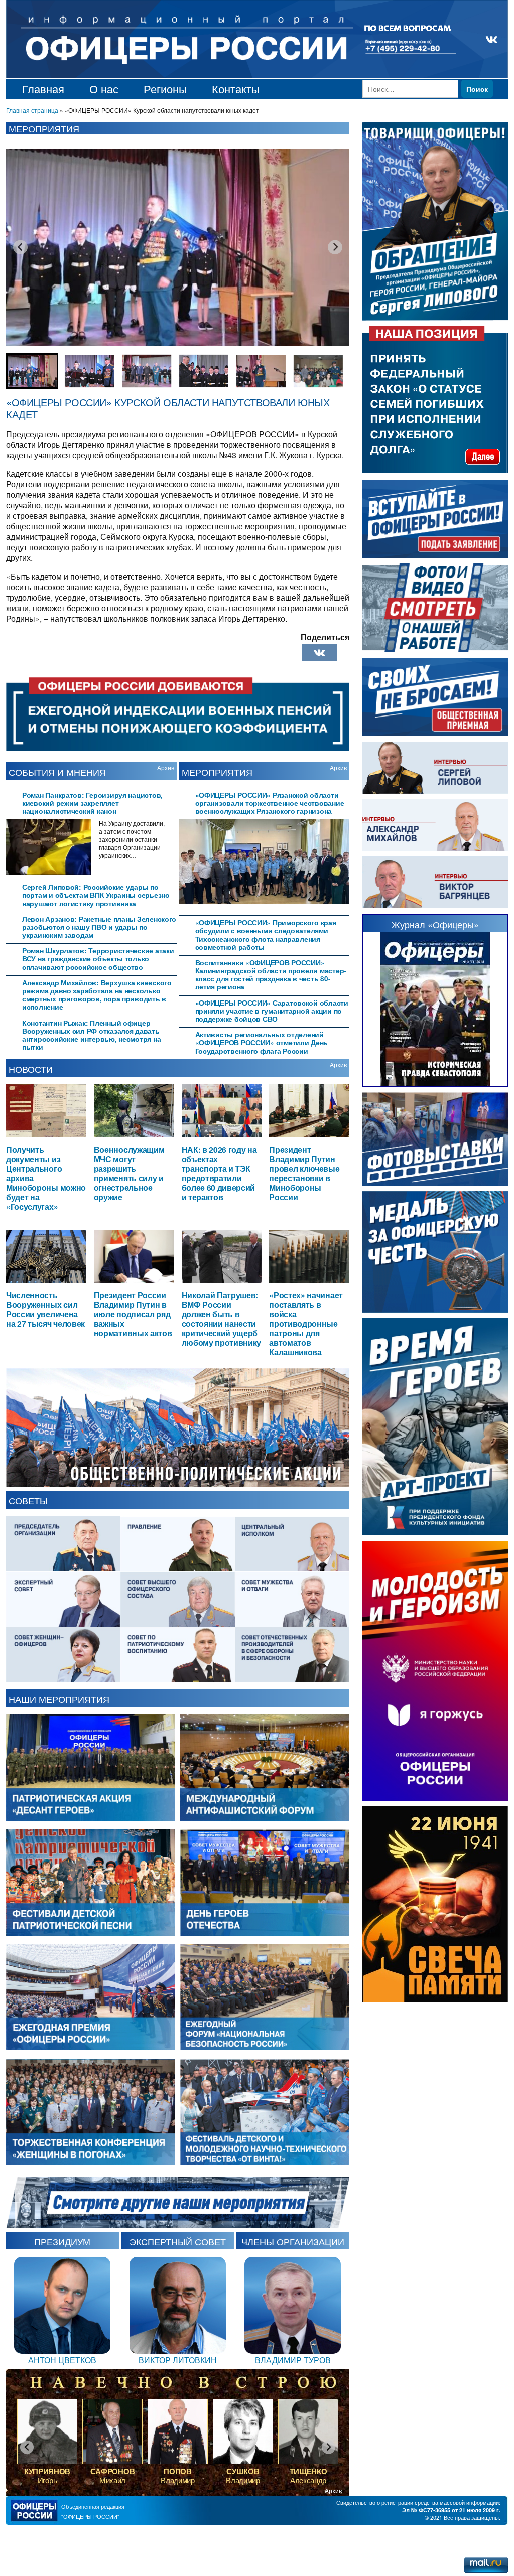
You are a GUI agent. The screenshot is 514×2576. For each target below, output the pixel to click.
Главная (43, 89)
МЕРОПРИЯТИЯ (217, 772)
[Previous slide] (20, 247)
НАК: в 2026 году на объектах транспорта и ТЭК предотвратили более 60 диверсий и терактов (219, 1173)
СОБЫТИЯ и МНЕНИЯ (57, 772)
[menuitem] (32, 371)
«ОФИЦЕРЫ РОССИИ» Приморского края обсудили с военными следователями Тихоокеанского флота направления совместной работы (266, 935)
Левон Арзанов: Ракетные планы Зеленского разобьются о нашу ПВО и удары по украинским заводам (99, 927)
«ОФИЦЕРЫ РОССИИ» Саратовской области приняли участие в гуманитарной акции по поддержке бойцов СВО (272, 1011)
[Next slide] (335, 247)
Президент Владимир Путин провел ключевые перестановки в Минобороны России (304, 1173)
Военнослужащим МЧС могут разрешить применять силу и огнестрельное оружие (129, 1173)
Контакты (236, 89)
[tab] (91, 802)
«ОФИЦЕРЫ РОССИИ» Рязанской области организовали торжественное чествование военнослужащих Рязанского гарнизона (270, 803)
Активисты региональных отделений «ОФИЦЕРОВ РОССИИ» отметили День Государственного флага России (262, 1042)
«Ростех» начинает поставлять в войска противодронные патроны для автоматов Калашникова (306, 1323)
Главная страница (32, 110)
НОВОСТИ (31, 1069)
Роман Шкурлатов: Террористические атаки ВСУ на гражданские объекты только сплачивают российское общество (98, 959)
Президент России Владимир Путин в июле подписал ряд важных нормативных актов (133, 1314)
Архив (166, 767)
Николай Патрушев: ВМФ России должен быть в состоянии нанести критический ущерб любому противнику (222, 1318)
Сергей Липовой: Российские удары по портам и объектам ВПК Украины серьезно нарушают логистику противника (96, 895)
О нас (104, 89)
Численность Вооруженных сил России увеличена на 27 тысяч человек (45, 1309)
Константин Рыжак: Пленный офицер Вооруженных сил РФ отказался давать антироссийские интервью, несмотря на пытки (91, 1035)
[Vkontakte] (319, 653)
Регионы (165, 89)
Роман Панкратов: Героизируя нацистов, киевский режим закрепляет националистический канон (92, 803)
